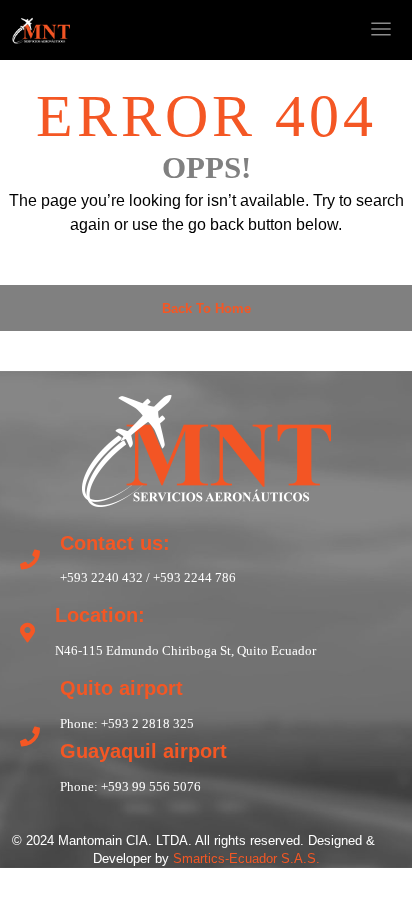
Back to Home (206, 308)
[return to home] (206, 448)
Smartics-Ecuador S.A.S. (246, 858)
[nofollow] (247, 30)
